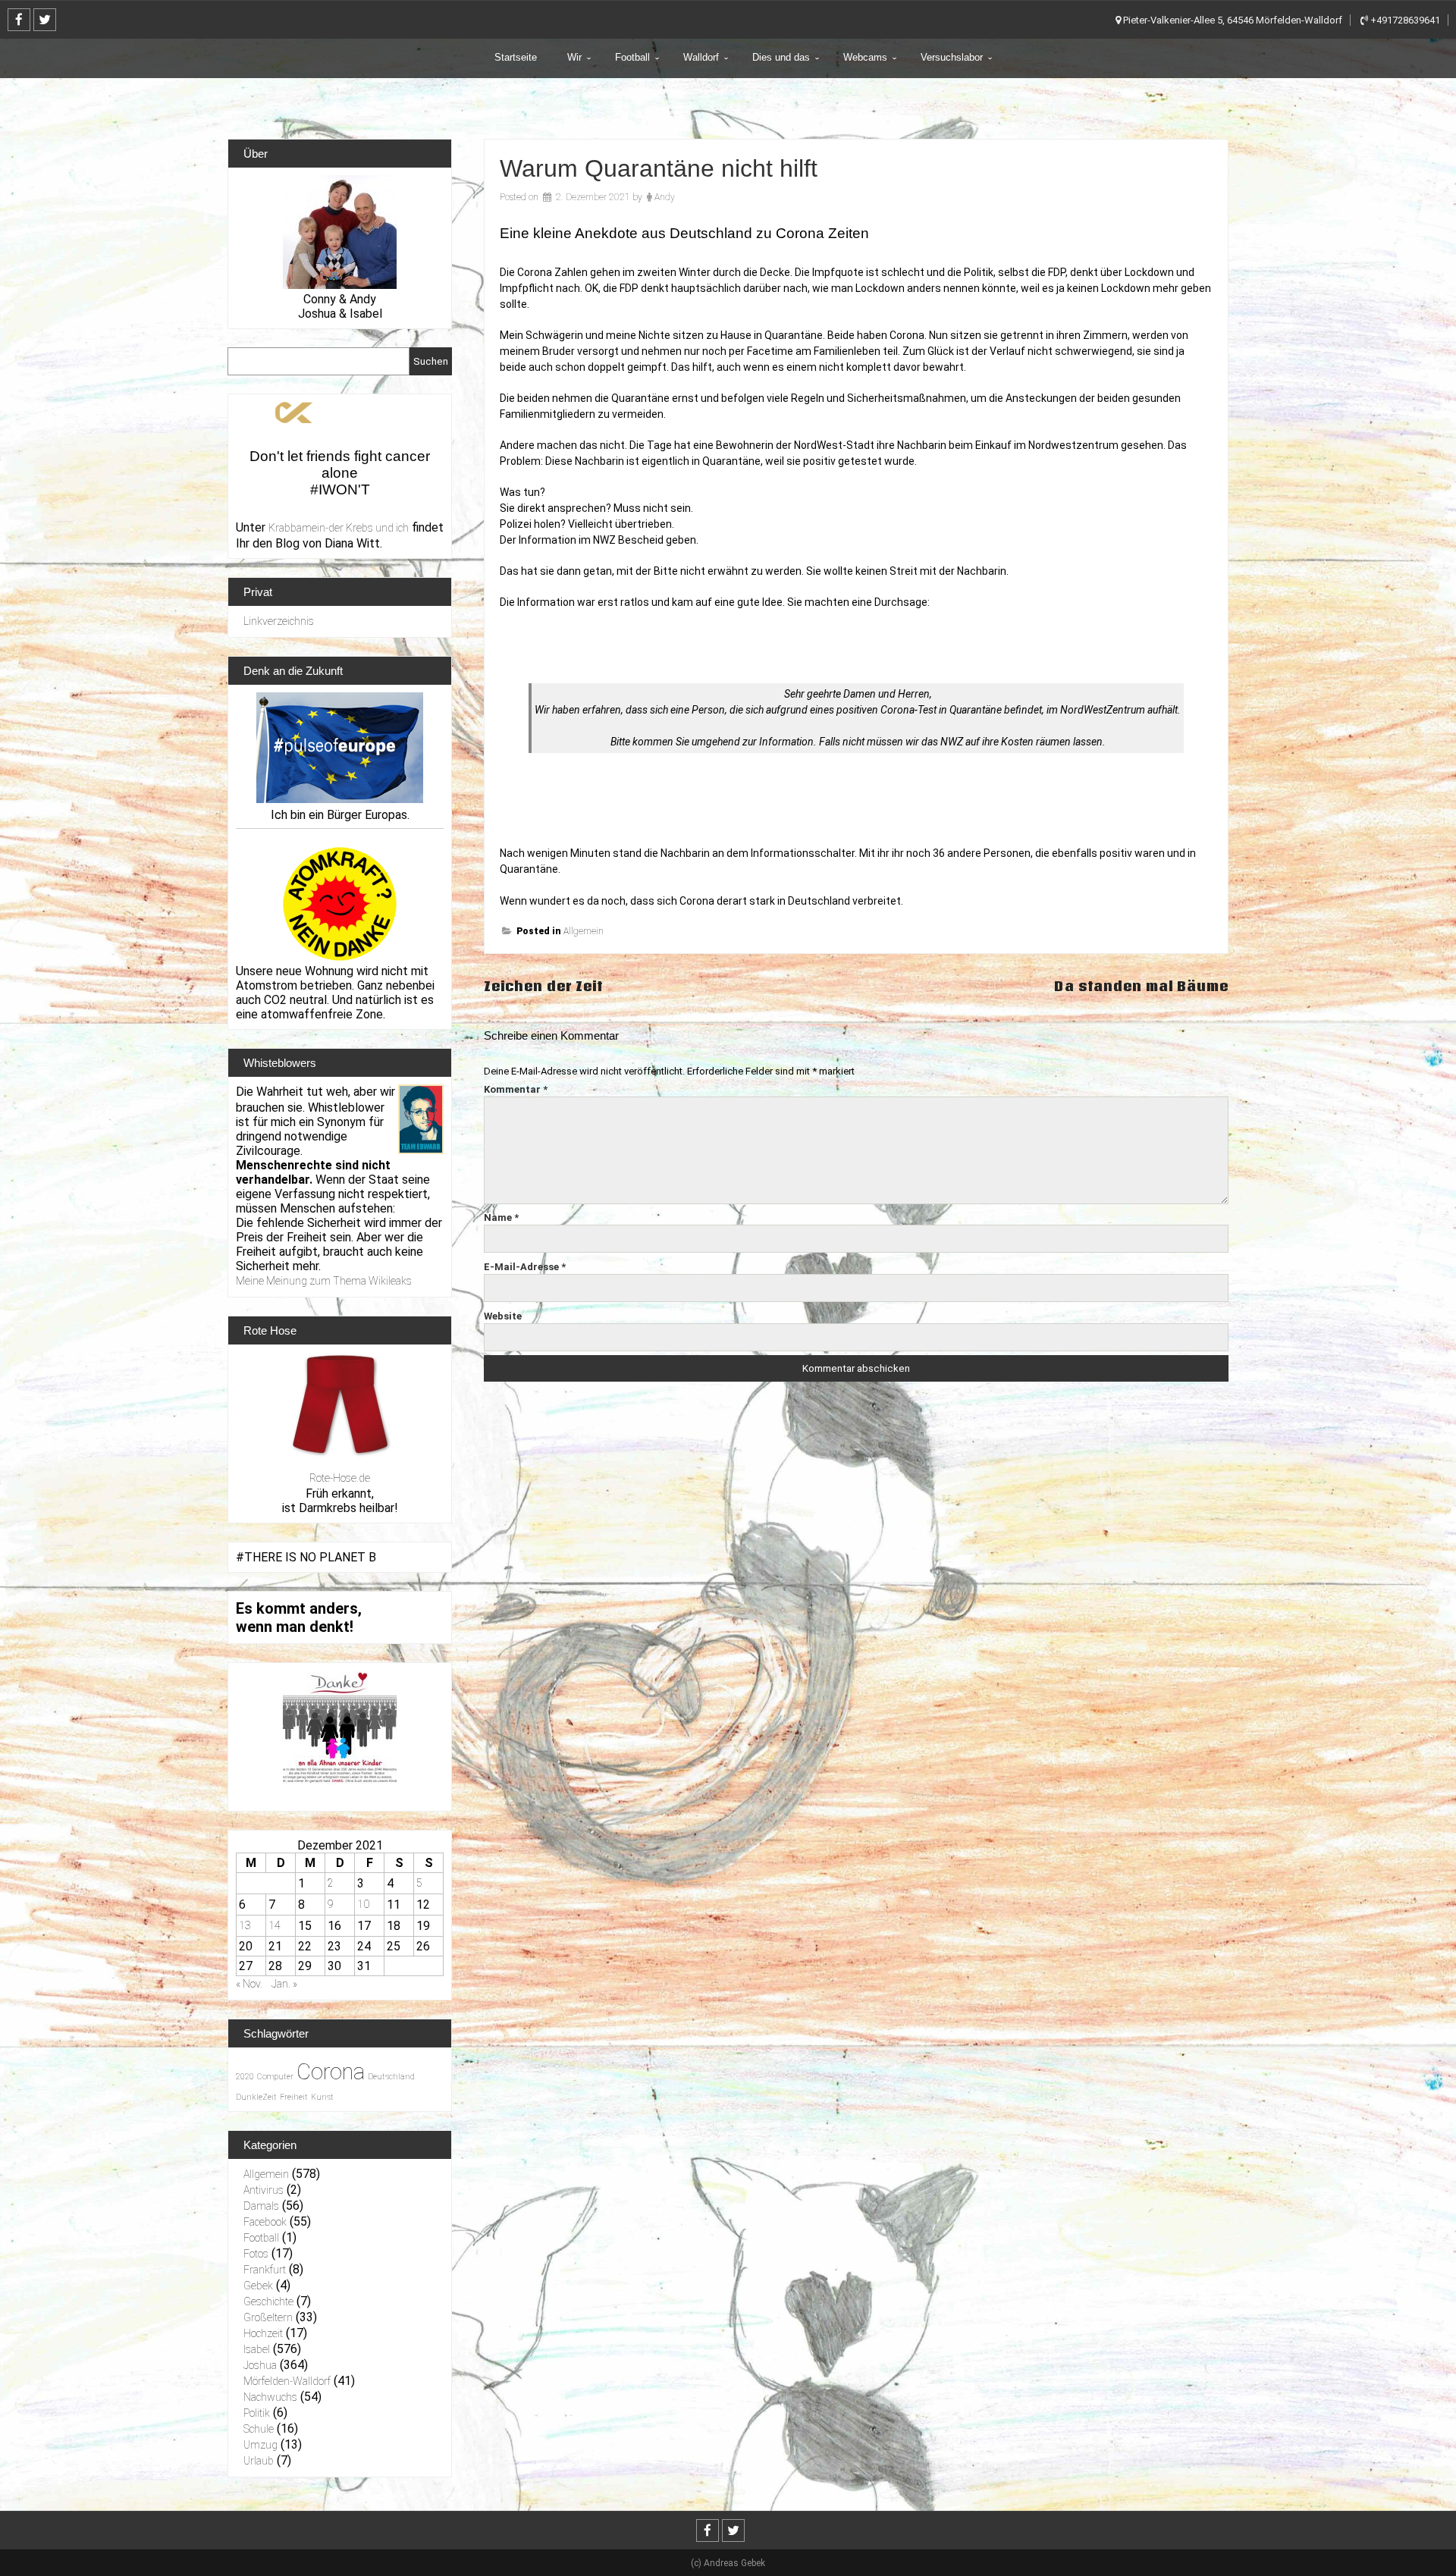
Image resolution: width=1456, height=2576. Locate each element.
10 (363, 1904)
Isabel (257, 2349)
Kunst (322, 2097)
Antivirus (264, 2190)
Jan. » (284, 1984)
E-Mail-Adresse (525, 1267)
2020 (245, 2077)
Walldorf (701, 57)
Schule (259, 2429)
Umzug (260, 2445)
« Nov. (249, 1984)
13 (245, 1925)
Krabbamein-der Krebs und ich (339, 528)
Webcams (865, 57)
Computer (275, 2077)
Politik (257, 2413)
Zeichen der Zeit (543, 986)
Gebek (258, 2286)
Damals (261, 2206)
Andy (665, 197)
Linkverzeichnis (279, 621)
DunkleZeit (256, 2097)
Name (501, 1217)
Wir (574, 57)
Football (632, 57)
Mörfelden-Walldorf (287, 2381)
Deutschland (391, 2077)
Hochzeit (263, 2333)
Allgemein (584, 931)
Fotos (256, 2254)
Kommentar (516, 1089)
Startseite (516, 57)
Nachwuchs (270, 2397)
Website (503, 1316)
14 (275, 1925)
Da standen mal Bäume (1141, 986)
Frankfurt (265, 2270)
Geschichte (268, 2301)
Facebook (265, 2222)
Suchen (431, 361)
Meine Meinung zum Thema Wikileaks (324, 1281)
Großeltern (268, 2317)
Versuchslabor (952, 57)
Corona (331, 2072)
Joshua (260, 2365)
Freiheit (294, 2097)
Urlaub (259, 2461)
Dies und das (781, 57)
